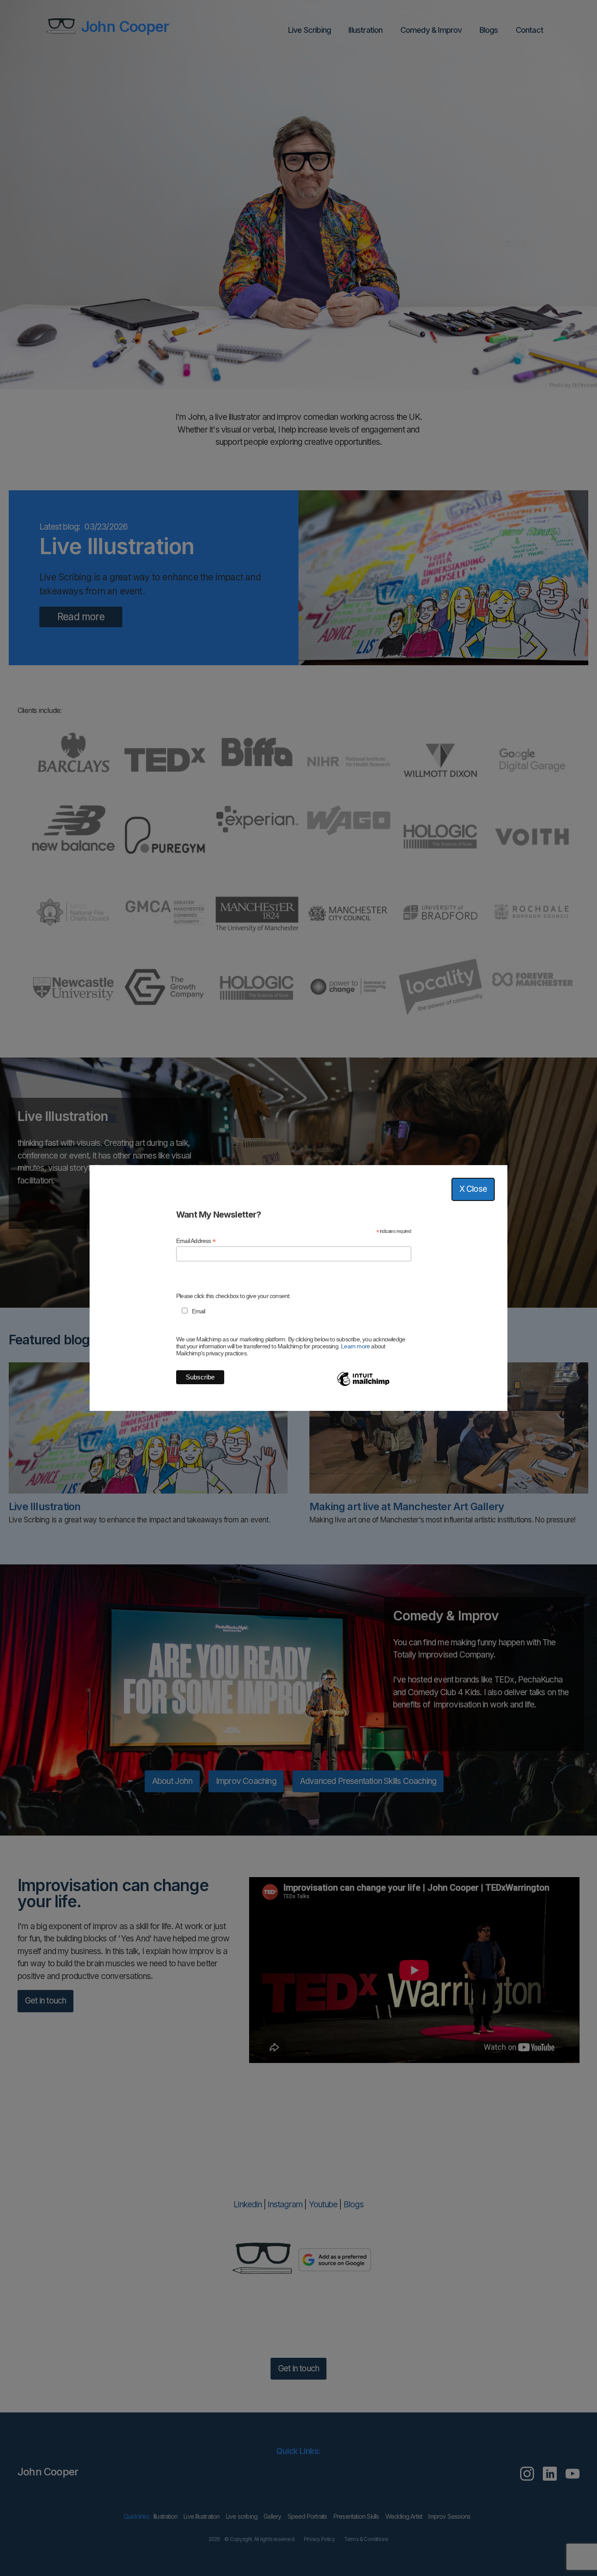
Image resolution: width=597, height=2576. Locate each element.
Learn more (355, 1346)
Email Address (196, 1241)
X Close (473, 1189)
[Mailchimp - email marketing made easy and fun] (363, 1386)
